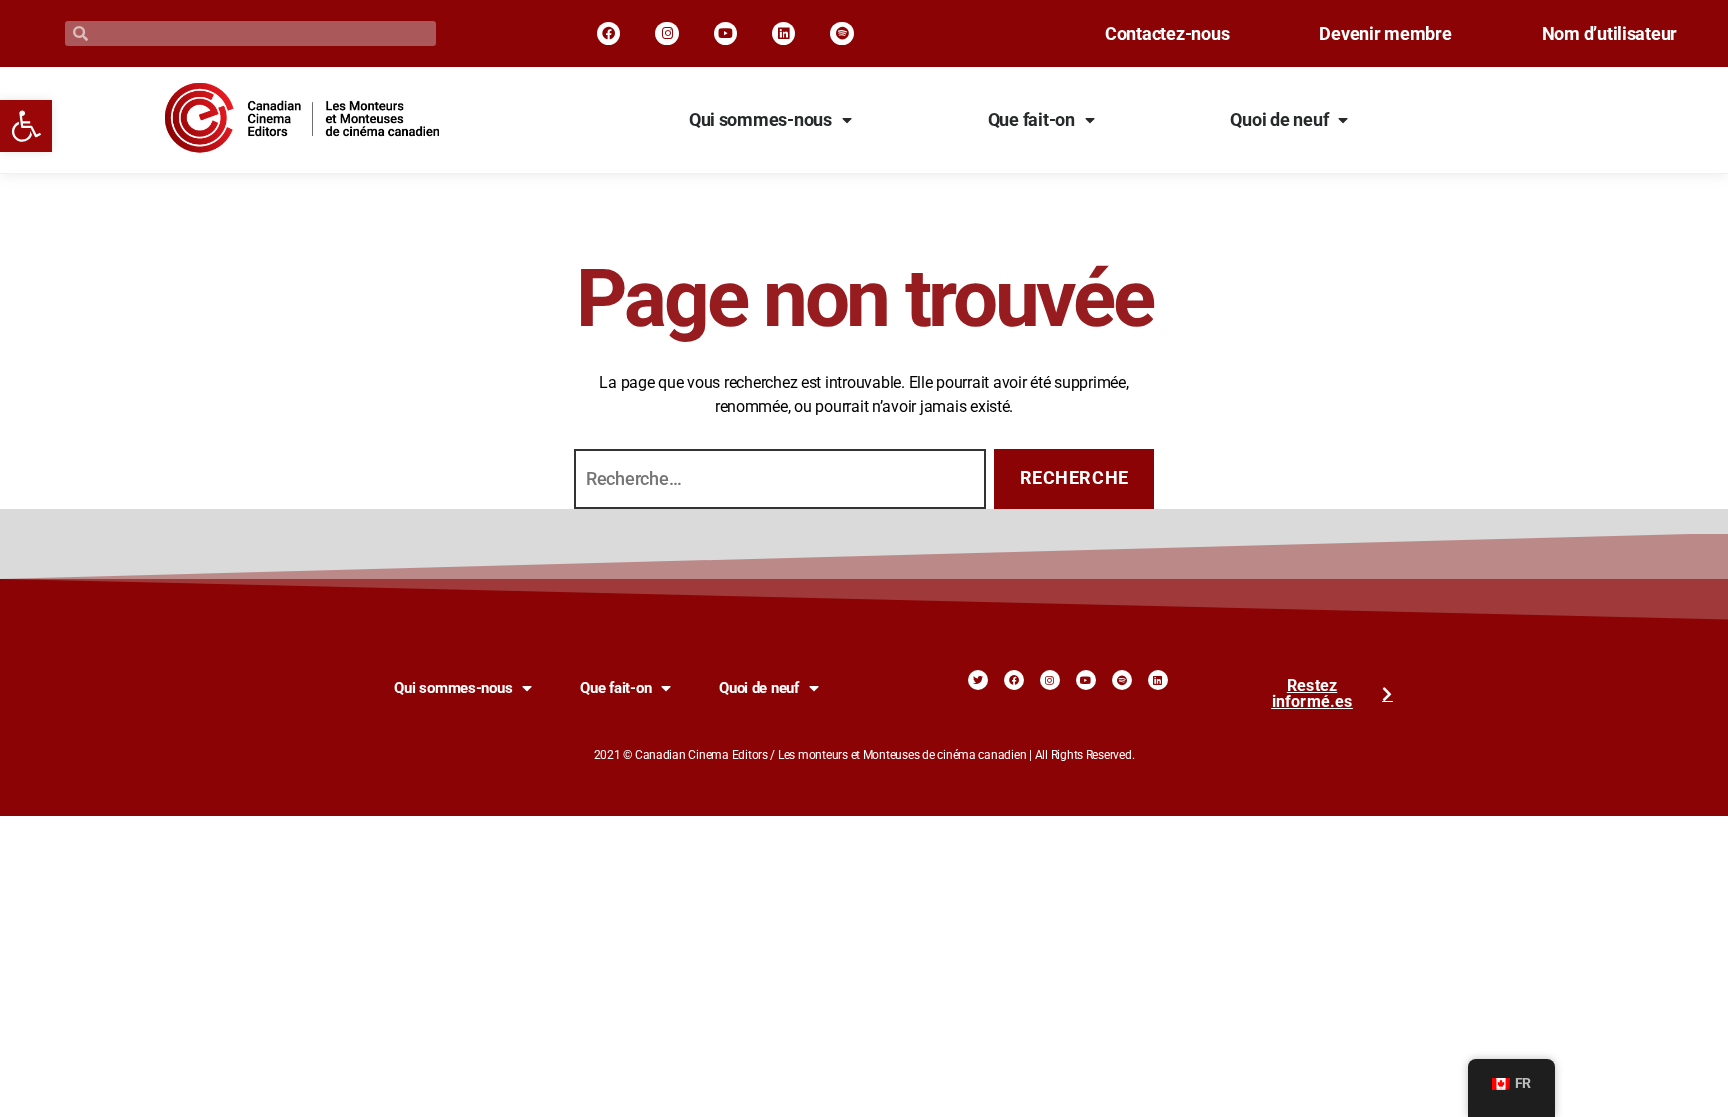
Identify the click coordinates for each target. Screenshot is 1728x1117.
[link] (26, 126)
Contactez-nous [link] (1167, 34)
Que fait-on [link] (1031, 120)
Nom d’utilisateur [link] (1610, 34)
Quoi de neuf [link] (1279, 120)
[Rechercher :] (776, 483)
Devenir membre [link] (1385, 34)
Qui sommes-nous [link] (760, 120)
